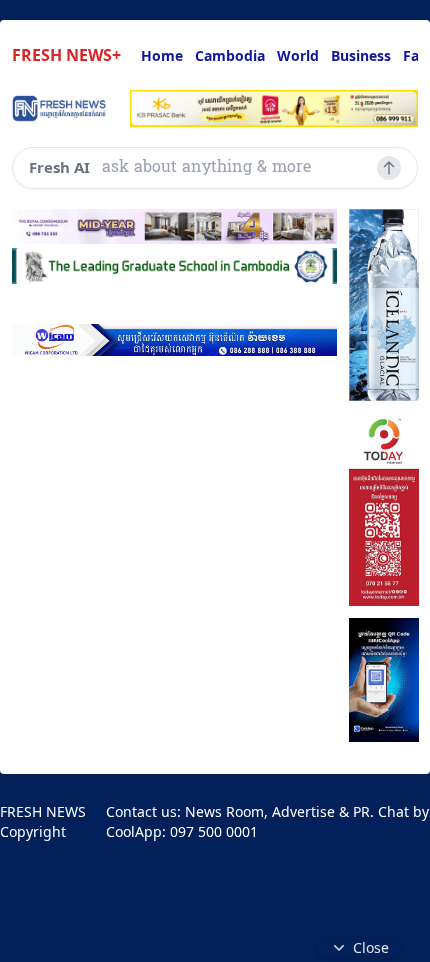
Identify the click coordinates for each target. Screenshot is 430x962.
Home (162, 55)
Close (371, 947)
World (298, 55)
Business (361, 55)
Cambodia (230, 55)
